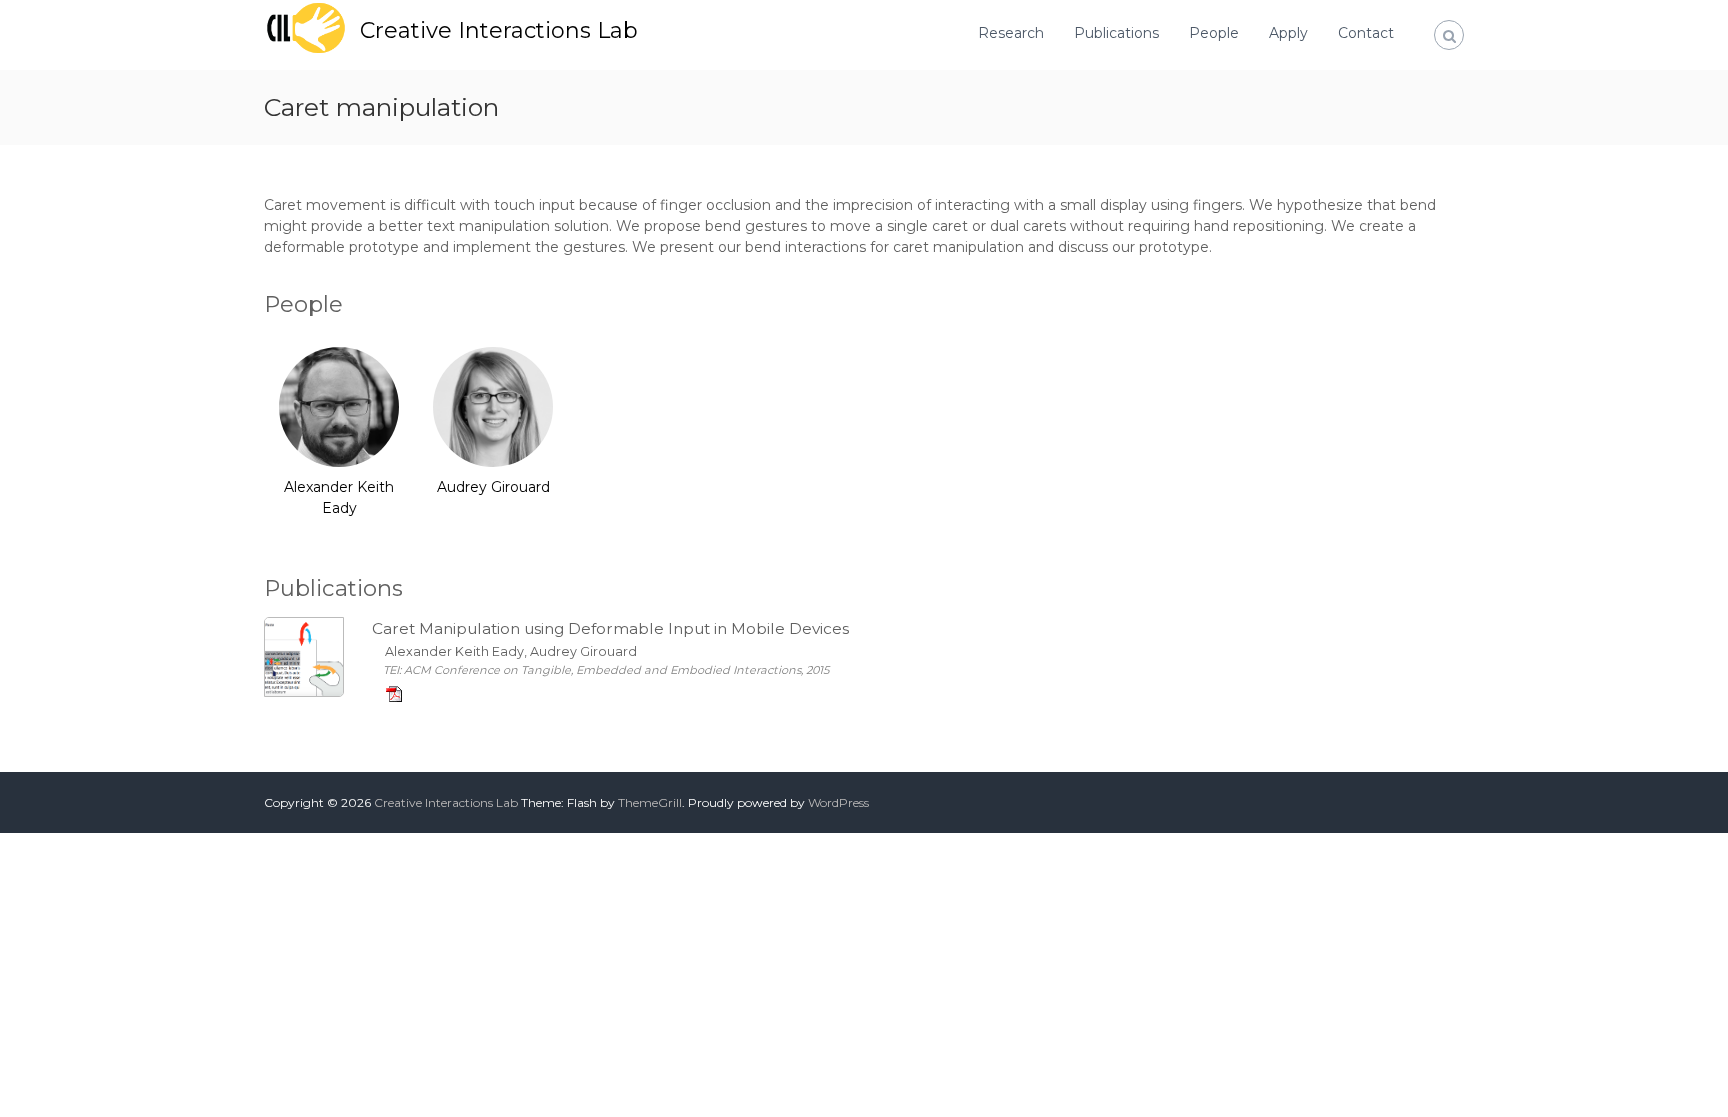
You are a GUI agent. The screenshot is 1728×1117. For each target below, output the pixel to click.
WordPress (838, 802)
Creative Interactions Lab (499, 30)
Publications (1116, 33)
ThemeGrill (650, 802)
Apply (1288, 33)
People (1214, 33)
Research (1011, 33)
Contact (1366, 33)
